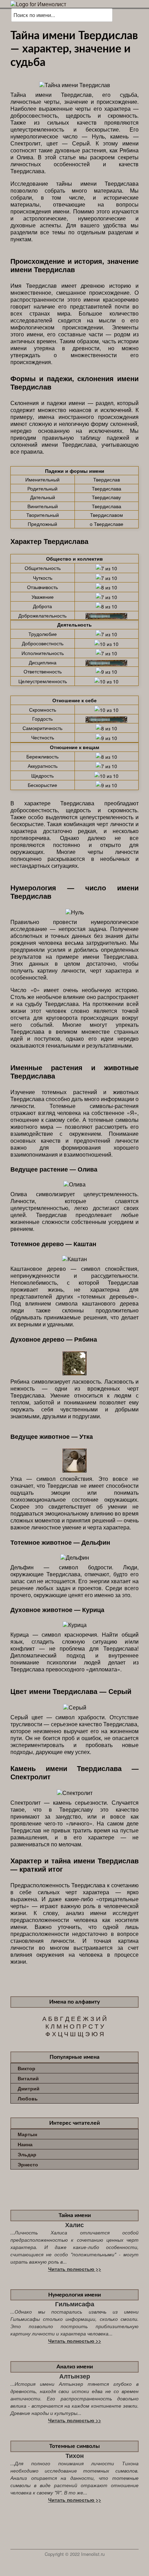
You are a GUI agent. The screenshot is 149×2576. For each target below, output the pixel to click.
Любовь (28, 2098)
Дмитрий (29, 2088)
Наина (25, 2144)
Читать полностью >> (75, 2269)
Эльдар (27, 2154)
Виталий (28, 2078)
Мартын (27, 2134)
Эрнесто (28, 2164)
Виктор (27, 2068)
